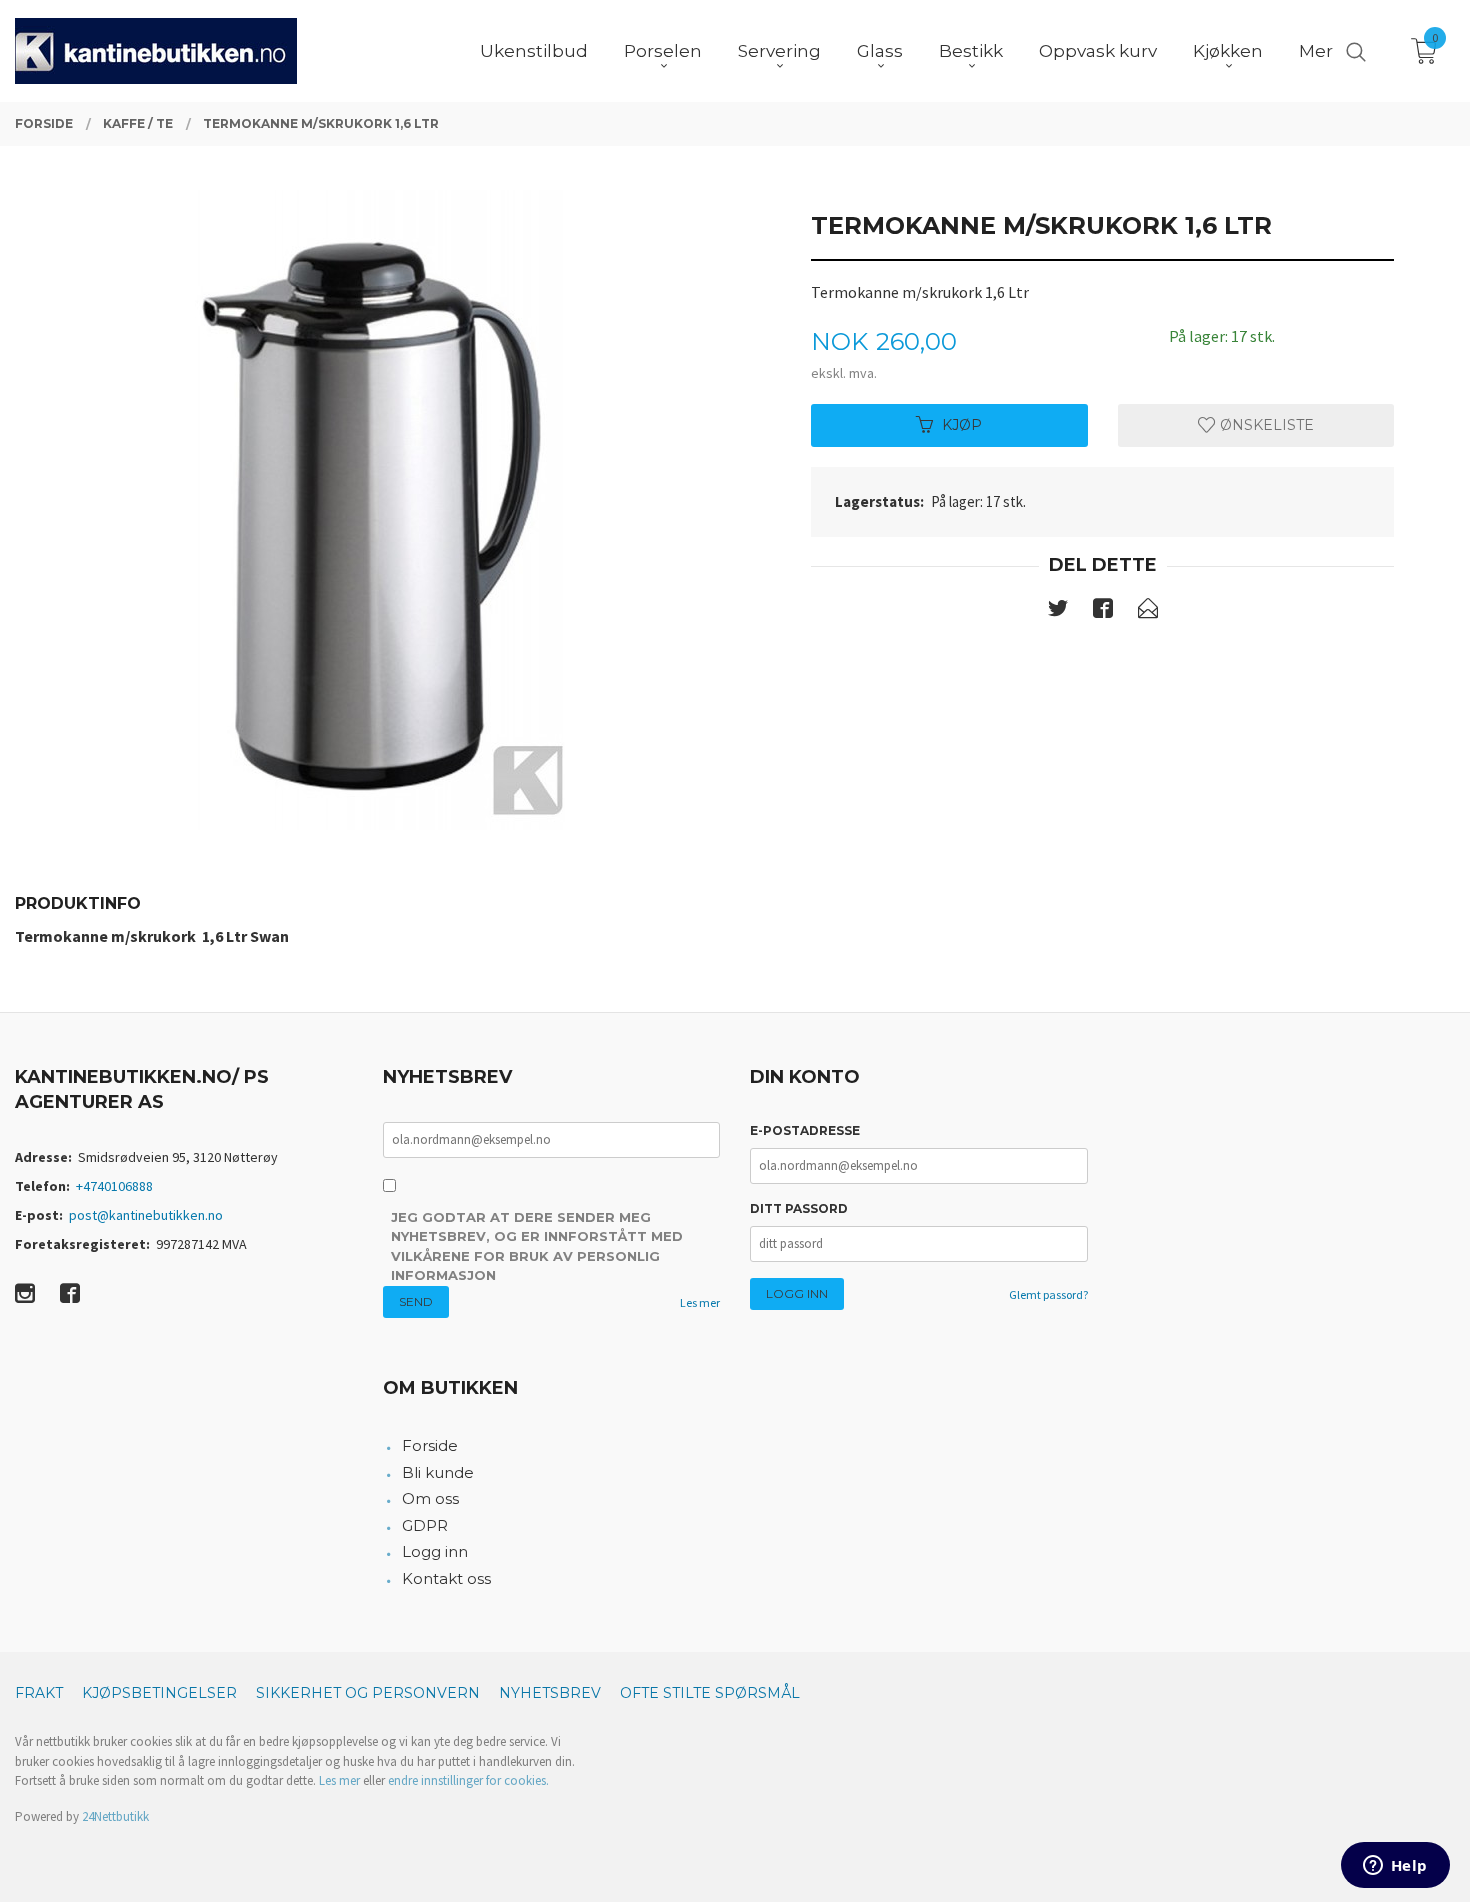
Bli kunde (438, 1472)
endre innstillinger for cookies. (468, 1780)
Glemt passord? (1048, 1294)
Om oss (430, 1498)
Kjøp (962, 425)
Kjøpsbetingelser (159, 1693)
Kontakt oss (446, 1578)
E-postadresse (805, 1130)
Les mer (700, 1302)
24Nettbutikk (115, 1816)
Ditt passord (799, 1208)
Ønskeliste (1265, 425)
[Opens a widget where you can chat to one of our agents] (1395, 1867)
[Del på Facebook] (1103, 612)
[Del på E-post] (1148, 612)
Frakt (39, 1693)
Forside (430, 1445)
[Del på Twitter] (1058, 612)
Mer (1316, 51)
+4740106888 (114, 1186)
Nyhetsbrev (550, 1693)
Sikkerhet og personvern (368, 1693)
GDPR (425, 1525)
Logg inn (435, 1551)
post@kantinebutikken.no (146, 1215)
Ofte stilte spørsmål (710, 1693)
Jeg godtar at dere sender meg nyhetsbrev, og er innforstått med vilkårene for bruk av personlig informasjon (537, 1246)
